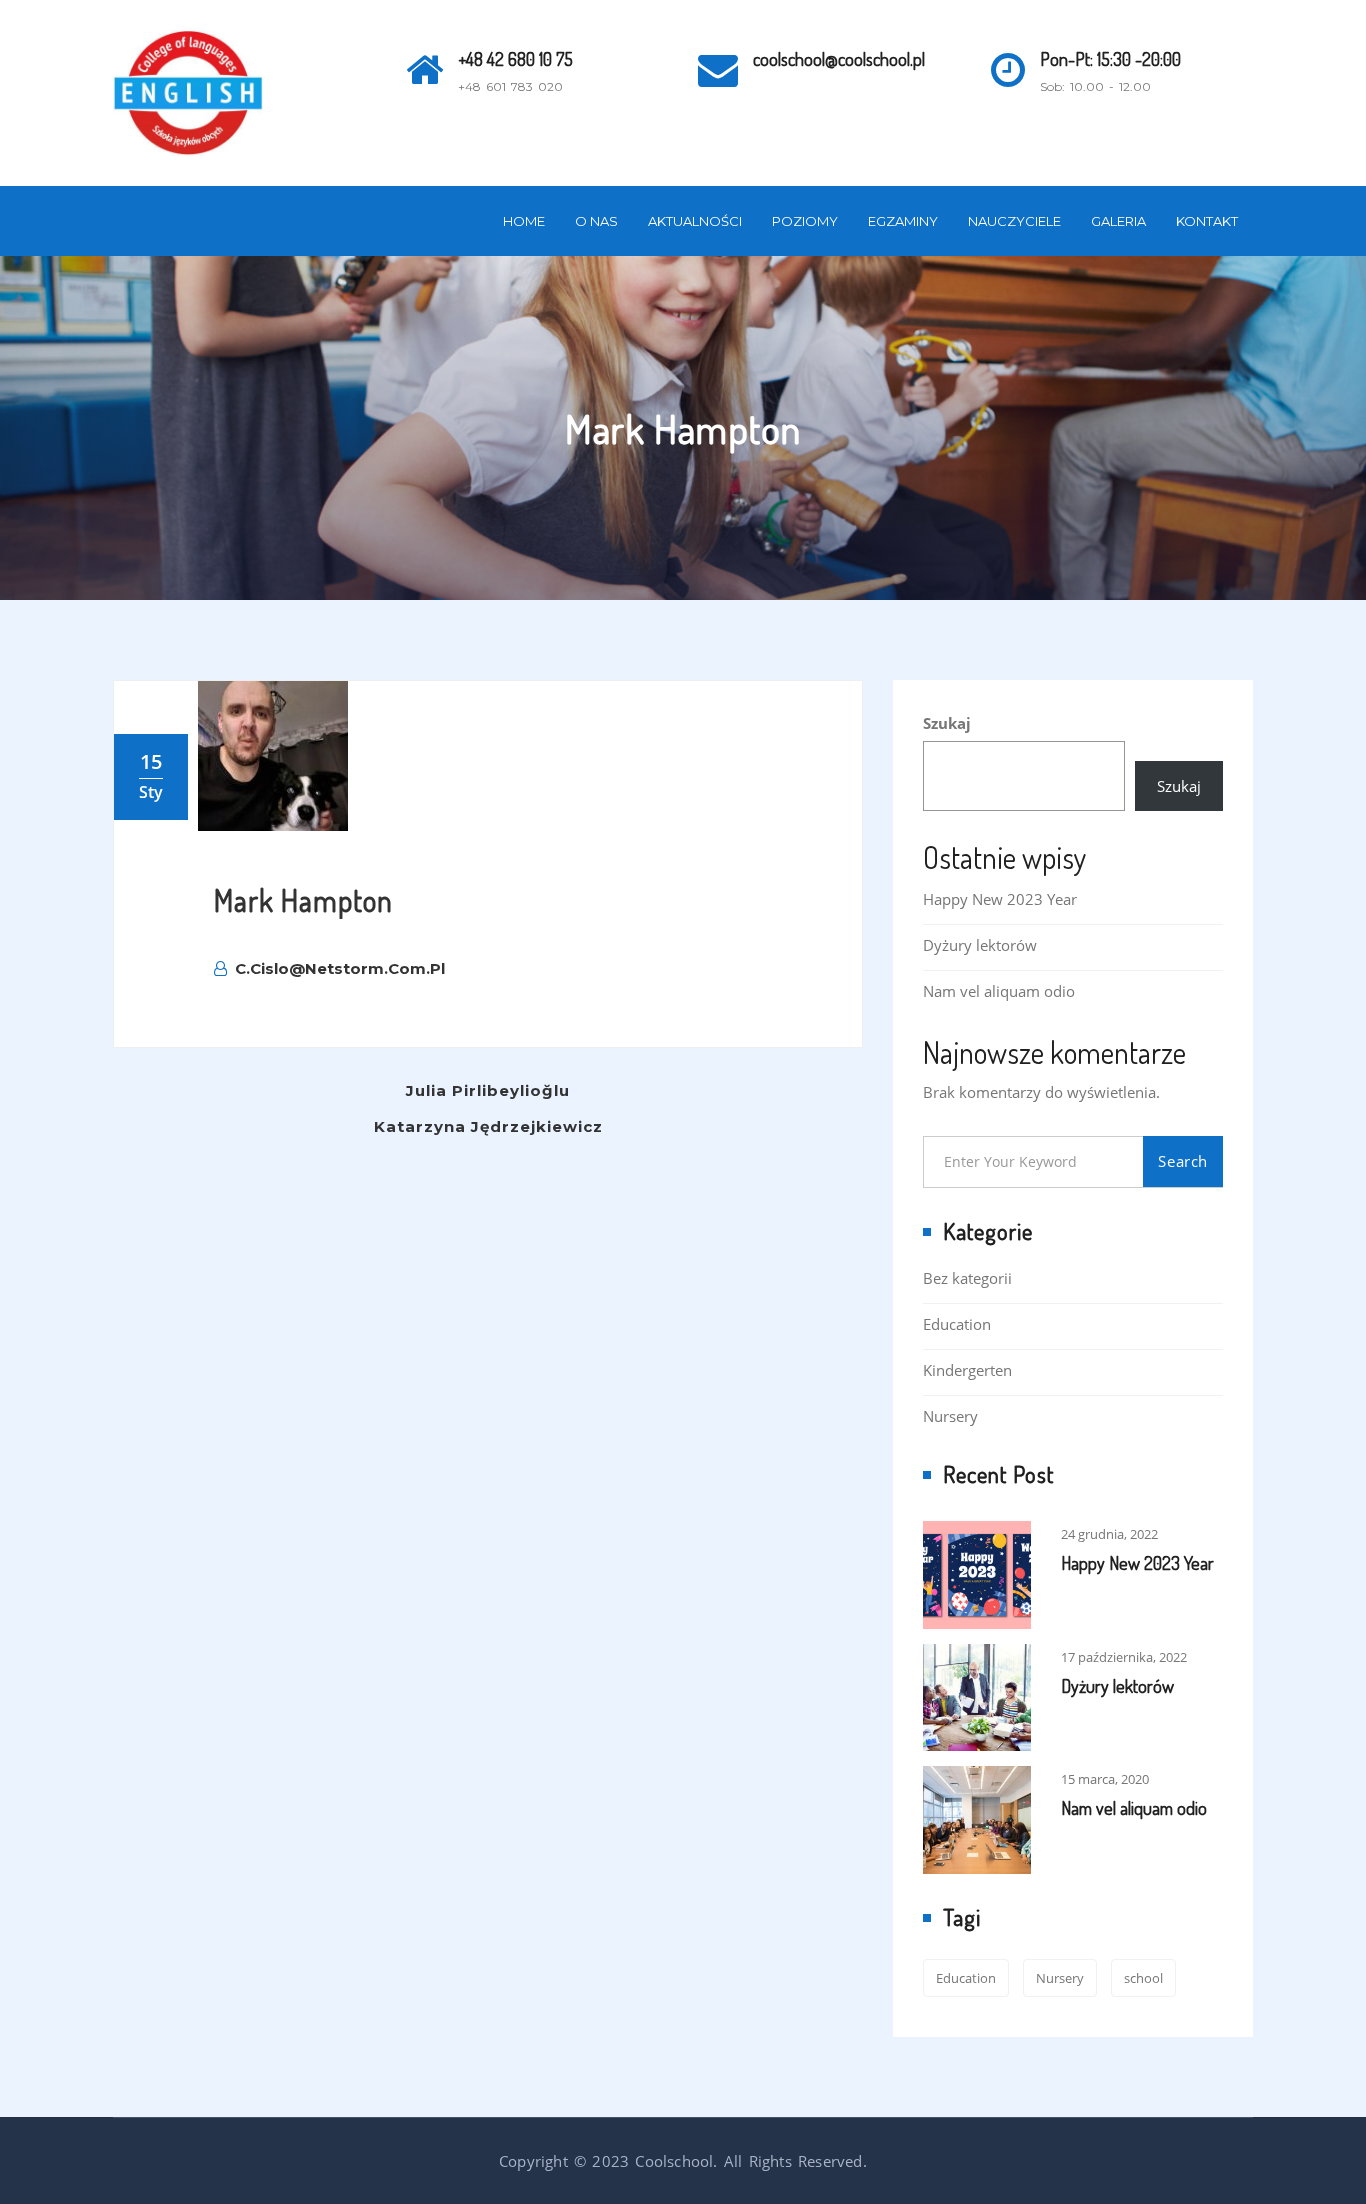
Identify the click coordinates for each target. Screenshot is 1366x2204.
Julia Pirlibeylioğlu (488, 1090)
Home (524, 221)
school (1143, 1978)
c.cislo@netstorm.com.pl (340, 968)
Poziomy (805, 221)
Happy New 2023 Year (1000, 899)
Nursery (950, 1416)
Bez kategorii (967, 1278)
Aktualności (695, 221)
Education (957, 1324)
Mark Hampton (303, 900)
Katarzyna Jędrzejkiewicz (488, 1126)
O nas (596, 221)
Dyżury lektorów (980, 945)
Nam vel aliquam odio (999, 991)
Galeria (1118, 221)
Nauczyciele (1014, 221)
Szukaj (947, 723)
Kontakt (1207, 221)
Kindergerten (967, 1370)
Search (1183, 1161)
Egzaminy (903, 221)
